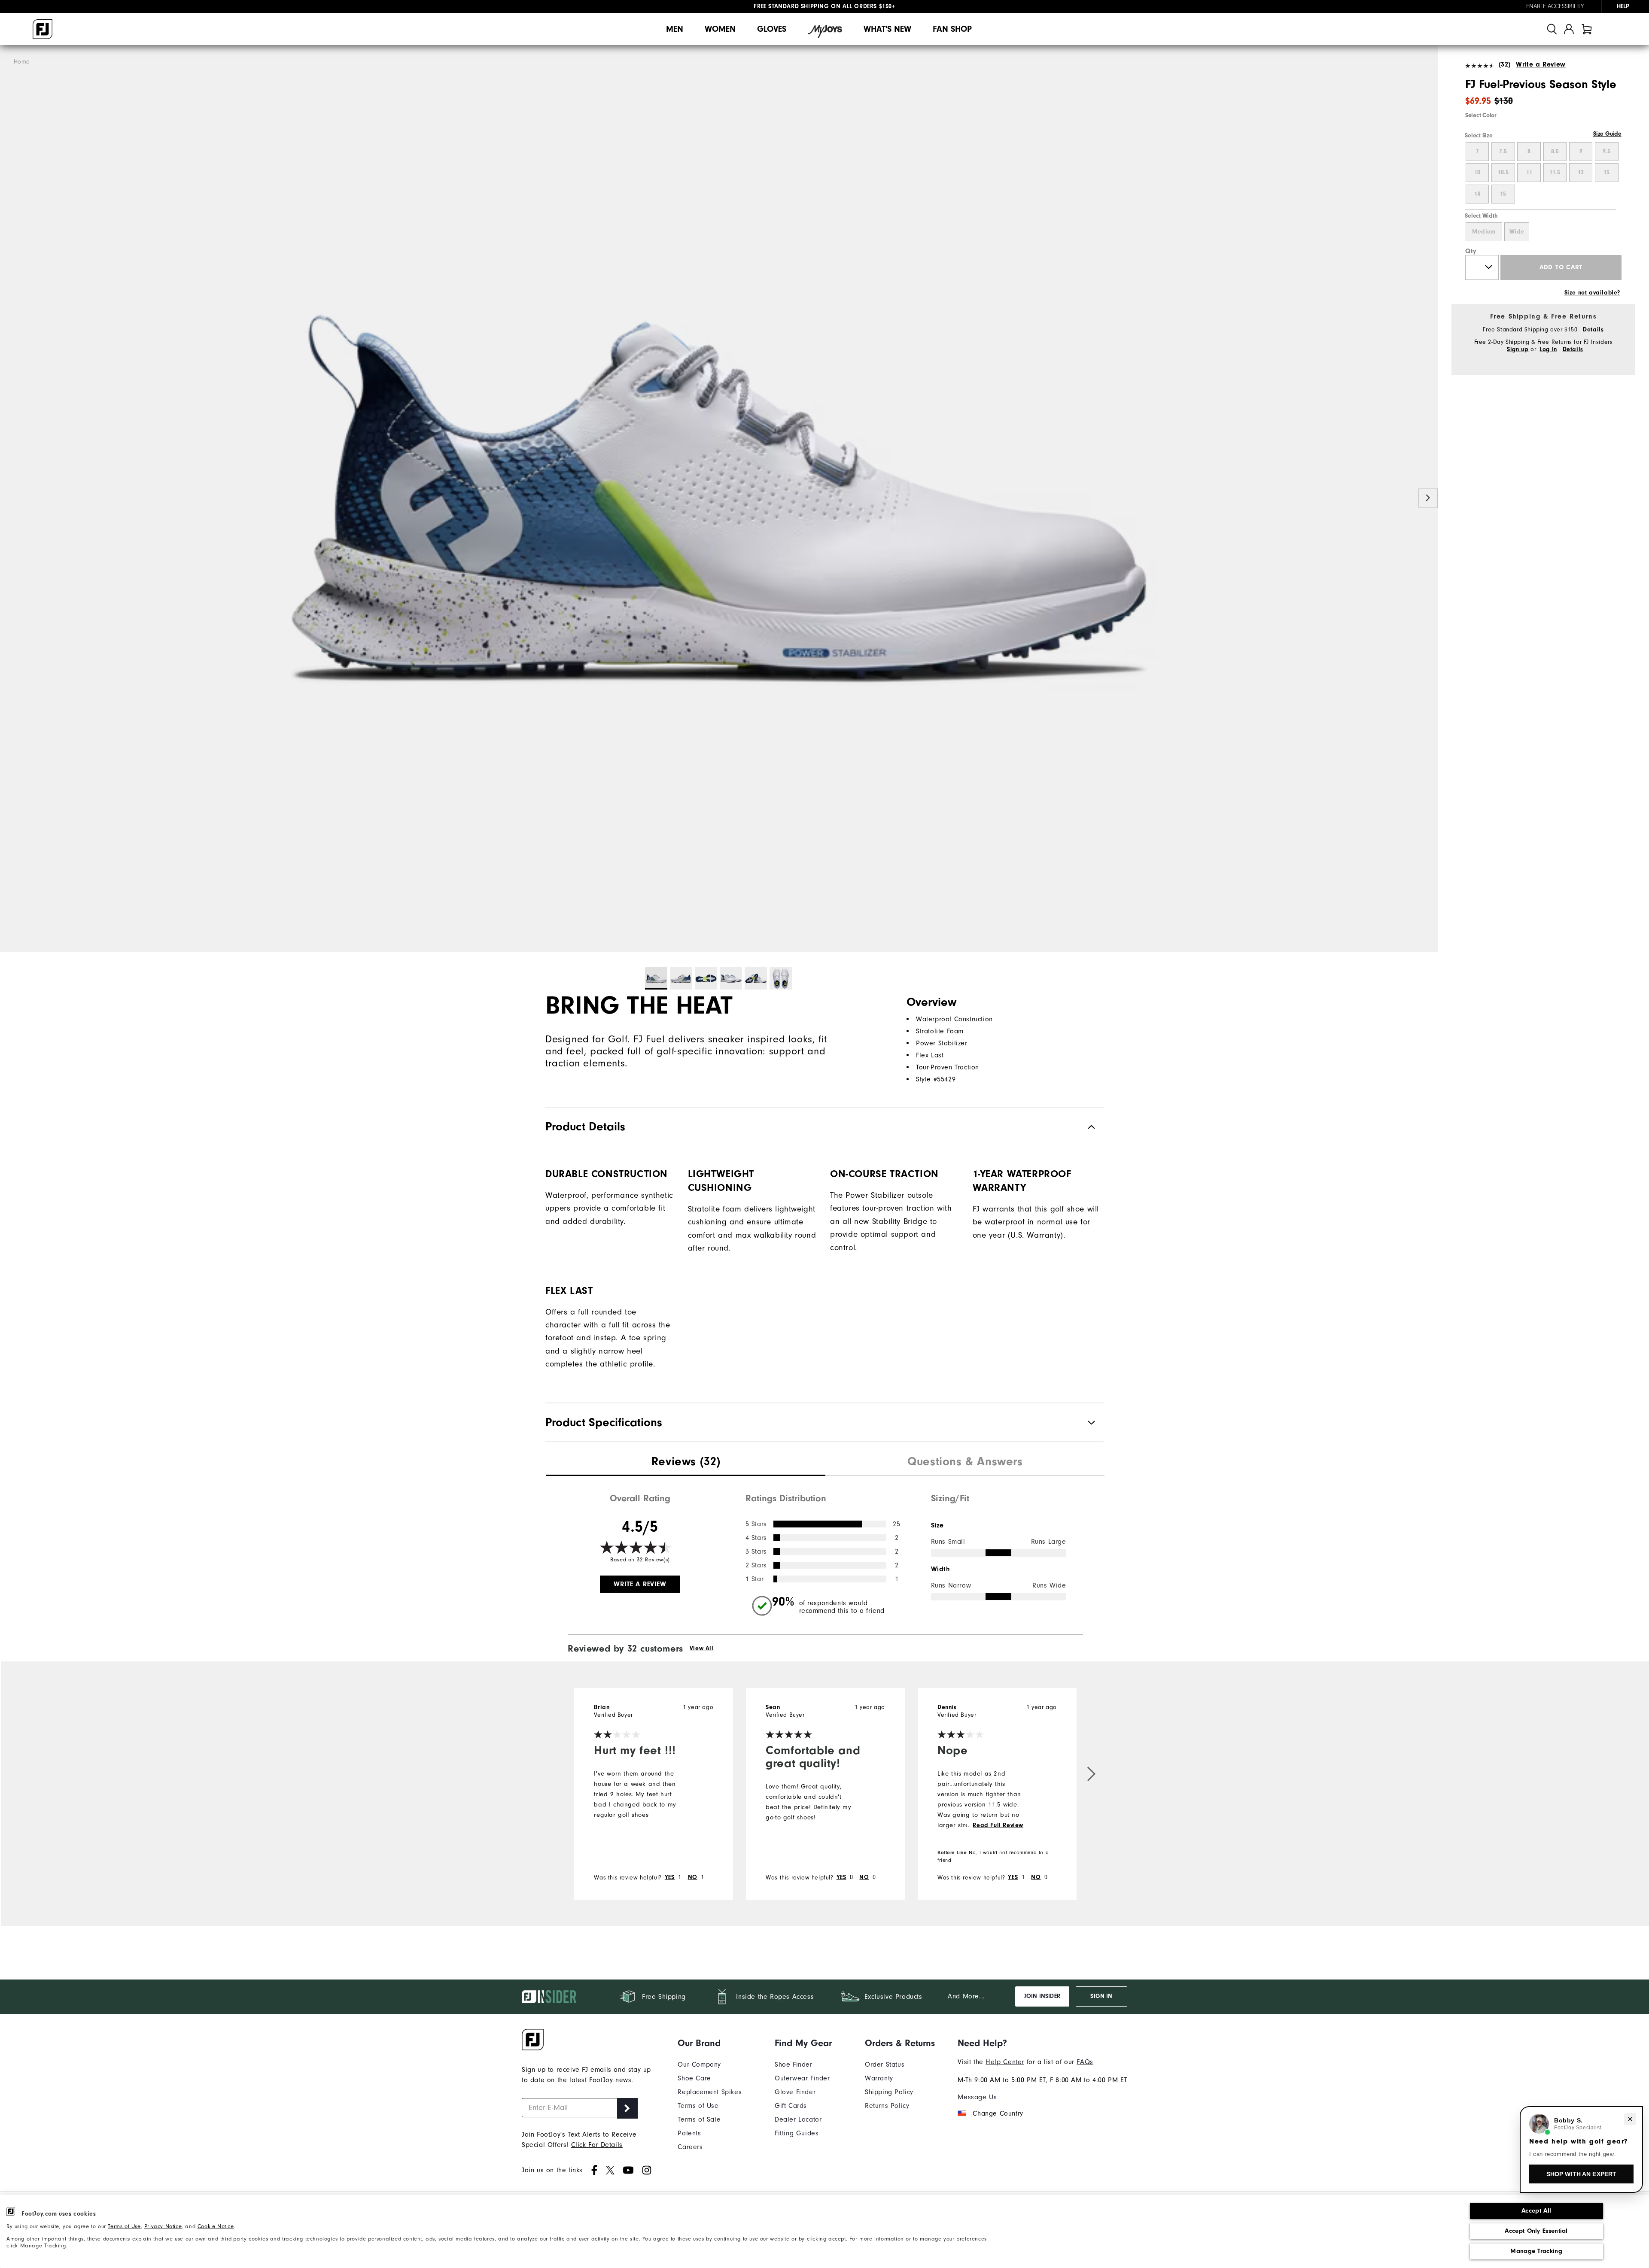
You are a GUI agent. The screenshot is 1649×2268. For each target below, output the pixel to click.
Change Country (998, 2113)
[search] (1552, 29)
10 (1477, 173)
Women (720, 29)
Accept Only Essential (1536, 2231)
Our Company (699, 2065)
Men (675, 29)
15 (1503, 194)
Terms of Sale (699, 2119)
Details (1593, 330)
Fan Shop (952, 29)
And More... (966, 1996)
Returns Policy (887, 2106)
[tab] (1587, 29)
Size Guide (1607, 134)
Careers (690, 2147)
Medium (1484, 232)
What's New (887, 29)
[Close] (1630, 2119)
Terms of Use (124, 2226)
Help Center (1005, 2062)
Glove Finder (795, 2092)
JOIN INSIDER (1042, 1996)
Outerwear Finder (802, 2078)
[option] (719, 499)
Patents (689, 2133)
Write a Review (1541, 64)
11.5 (1555, 173)
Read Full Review (998, 1825)
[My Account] (1569, 29)
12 (1581, 173)
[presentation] (686, 1463)
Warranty (879, 2078)
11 (1529, 173)
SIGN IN (1101, 1996)
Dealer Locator (798, 2119)
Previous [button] (10, 498)
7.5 (1503, 152)
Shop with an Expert (1582, 2174)
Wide (1517, 232)
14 (1477, 194)
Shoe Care (694, 2078)
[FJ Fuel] (719, 499)
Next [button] (1428, 498)
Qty (1471, 251)
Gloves (772, 29)
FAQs (1085, 2062)
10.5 (1503, 173)
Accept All (1536, 2211)
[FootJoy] (43, 29)
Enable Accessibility (1555, 6)
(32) (1505, 64)
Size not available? (1592, 293)
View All (702, 1649)
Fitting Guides (797, 2133)
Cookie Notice (216, 2226)
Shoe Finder (794, 2065)
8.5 (1555, 152)
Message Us (977, 2097)
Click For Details (597, 2145)
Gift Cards (791, 2106)
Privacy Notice (163, 2226)
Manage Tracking (1536, 2251)
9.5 (1606, 152)
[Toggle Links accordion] (710, 2043)
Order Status (885, 2065)
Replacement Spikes (710, 2092)
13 (1606, 173)
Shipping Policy (889, 2092)
